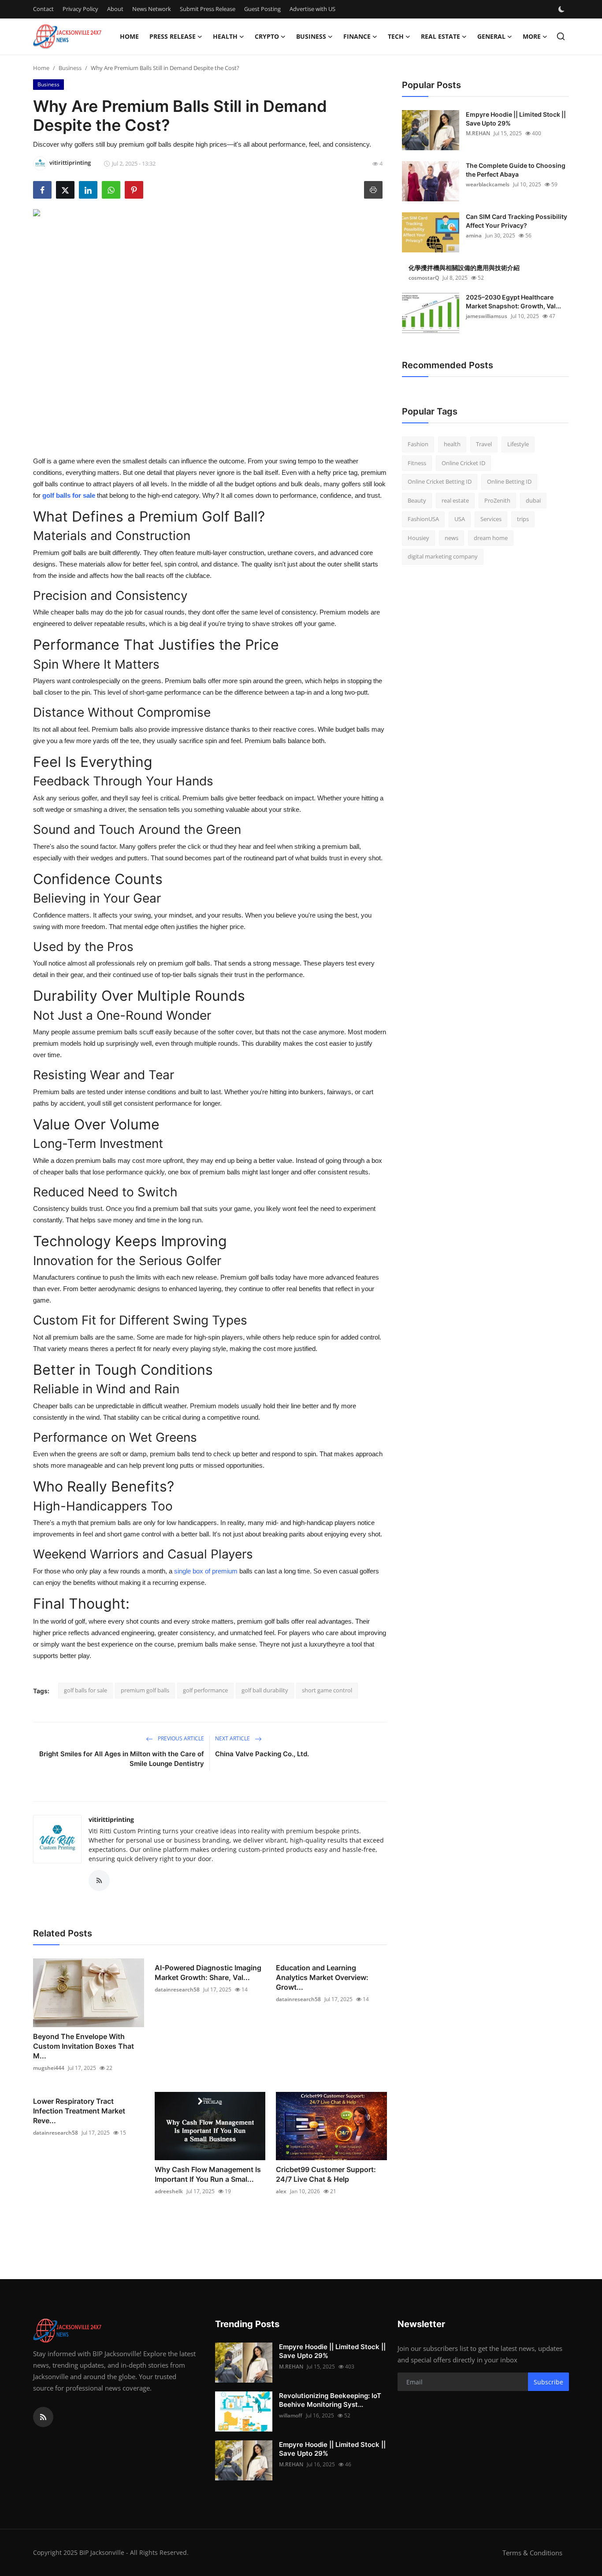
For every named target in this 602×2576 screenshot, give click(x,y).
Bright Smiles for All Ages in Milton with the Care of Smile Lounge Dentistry (122, 1759)
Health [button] (225, 36)
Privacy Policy (80, 9)
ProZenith (497, 500)
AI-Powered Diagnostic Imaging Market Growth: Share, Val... (208, 1973)
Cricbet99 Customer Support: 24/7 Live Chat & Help (326, 2174)
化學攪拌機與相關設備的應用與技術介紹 (464, 268)
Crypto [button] (267, 36)
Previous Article (180, 1738)
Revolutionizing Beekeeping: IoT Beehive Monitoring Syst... (330, 2400)
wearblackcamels (488, 184)
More (532, 36)
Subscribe (548, 2382)
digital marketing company (443, 556)
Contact (43, 9)
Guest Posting (262, 9)
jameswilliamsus (487, 316)
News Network (152, 9)
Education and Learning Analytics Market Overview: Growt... (322, 1977)
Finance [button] (357, 36)
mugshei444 (49, 2068)
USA (460, 519)
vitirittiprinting (111, 1819)
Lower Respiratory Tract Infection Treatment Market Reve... (79, 2111)
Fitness (417, 463)
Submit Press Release (208, 9)
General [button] (491, 36)
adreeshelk (169, 2191)
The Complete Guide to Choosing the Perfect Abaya (516, 170)
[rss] (43, 2417)
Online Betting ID (509, 481)
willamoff (291, 2415)
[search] (561, 36)
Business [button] (311, 36)
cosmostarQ (424, 278)
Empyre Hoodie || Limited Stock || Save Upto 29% (516, 119)
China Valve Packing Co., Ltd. (262, 1754)
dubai (533, 500)
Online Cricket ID (463, 463)
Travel (484, 444)
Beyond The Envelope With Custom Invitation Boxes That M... (84, 2046)
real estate (455, 500)
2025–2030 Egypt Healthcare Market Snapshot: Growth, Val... (513, 302)
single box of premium (206, 1571)
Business (70, 68)
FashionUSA (423, 519)
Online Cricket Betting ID (440, 481)
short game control (327, 1690)
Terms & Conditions (532, 2553)
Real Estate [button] (440, 36)
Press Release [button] (173, 36)
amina (474, 235)
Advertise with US (312, 9)
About (115, 9)
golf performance (205, 1690)
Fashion (418, 444)
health (452, 444)
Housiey (418, 538)
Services (491, 519)
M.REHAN (478, 133)
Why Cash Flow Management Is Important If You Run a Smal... (208, 2174)
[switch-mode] (562, 9)
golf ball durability (265, 1690)
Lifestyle (518, 444)
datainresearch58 (177, 1989)
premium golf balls (145, 1690)
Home (129, 36)
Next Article (233, 1738)
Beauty (417, 500)
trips (523, 519)
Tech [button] (396, 36)
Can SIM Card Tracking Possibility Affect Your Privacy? (517, 221)
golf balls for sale (85, 1690)
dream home (491, 538)
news (451, 538)
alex (281, 2191)
